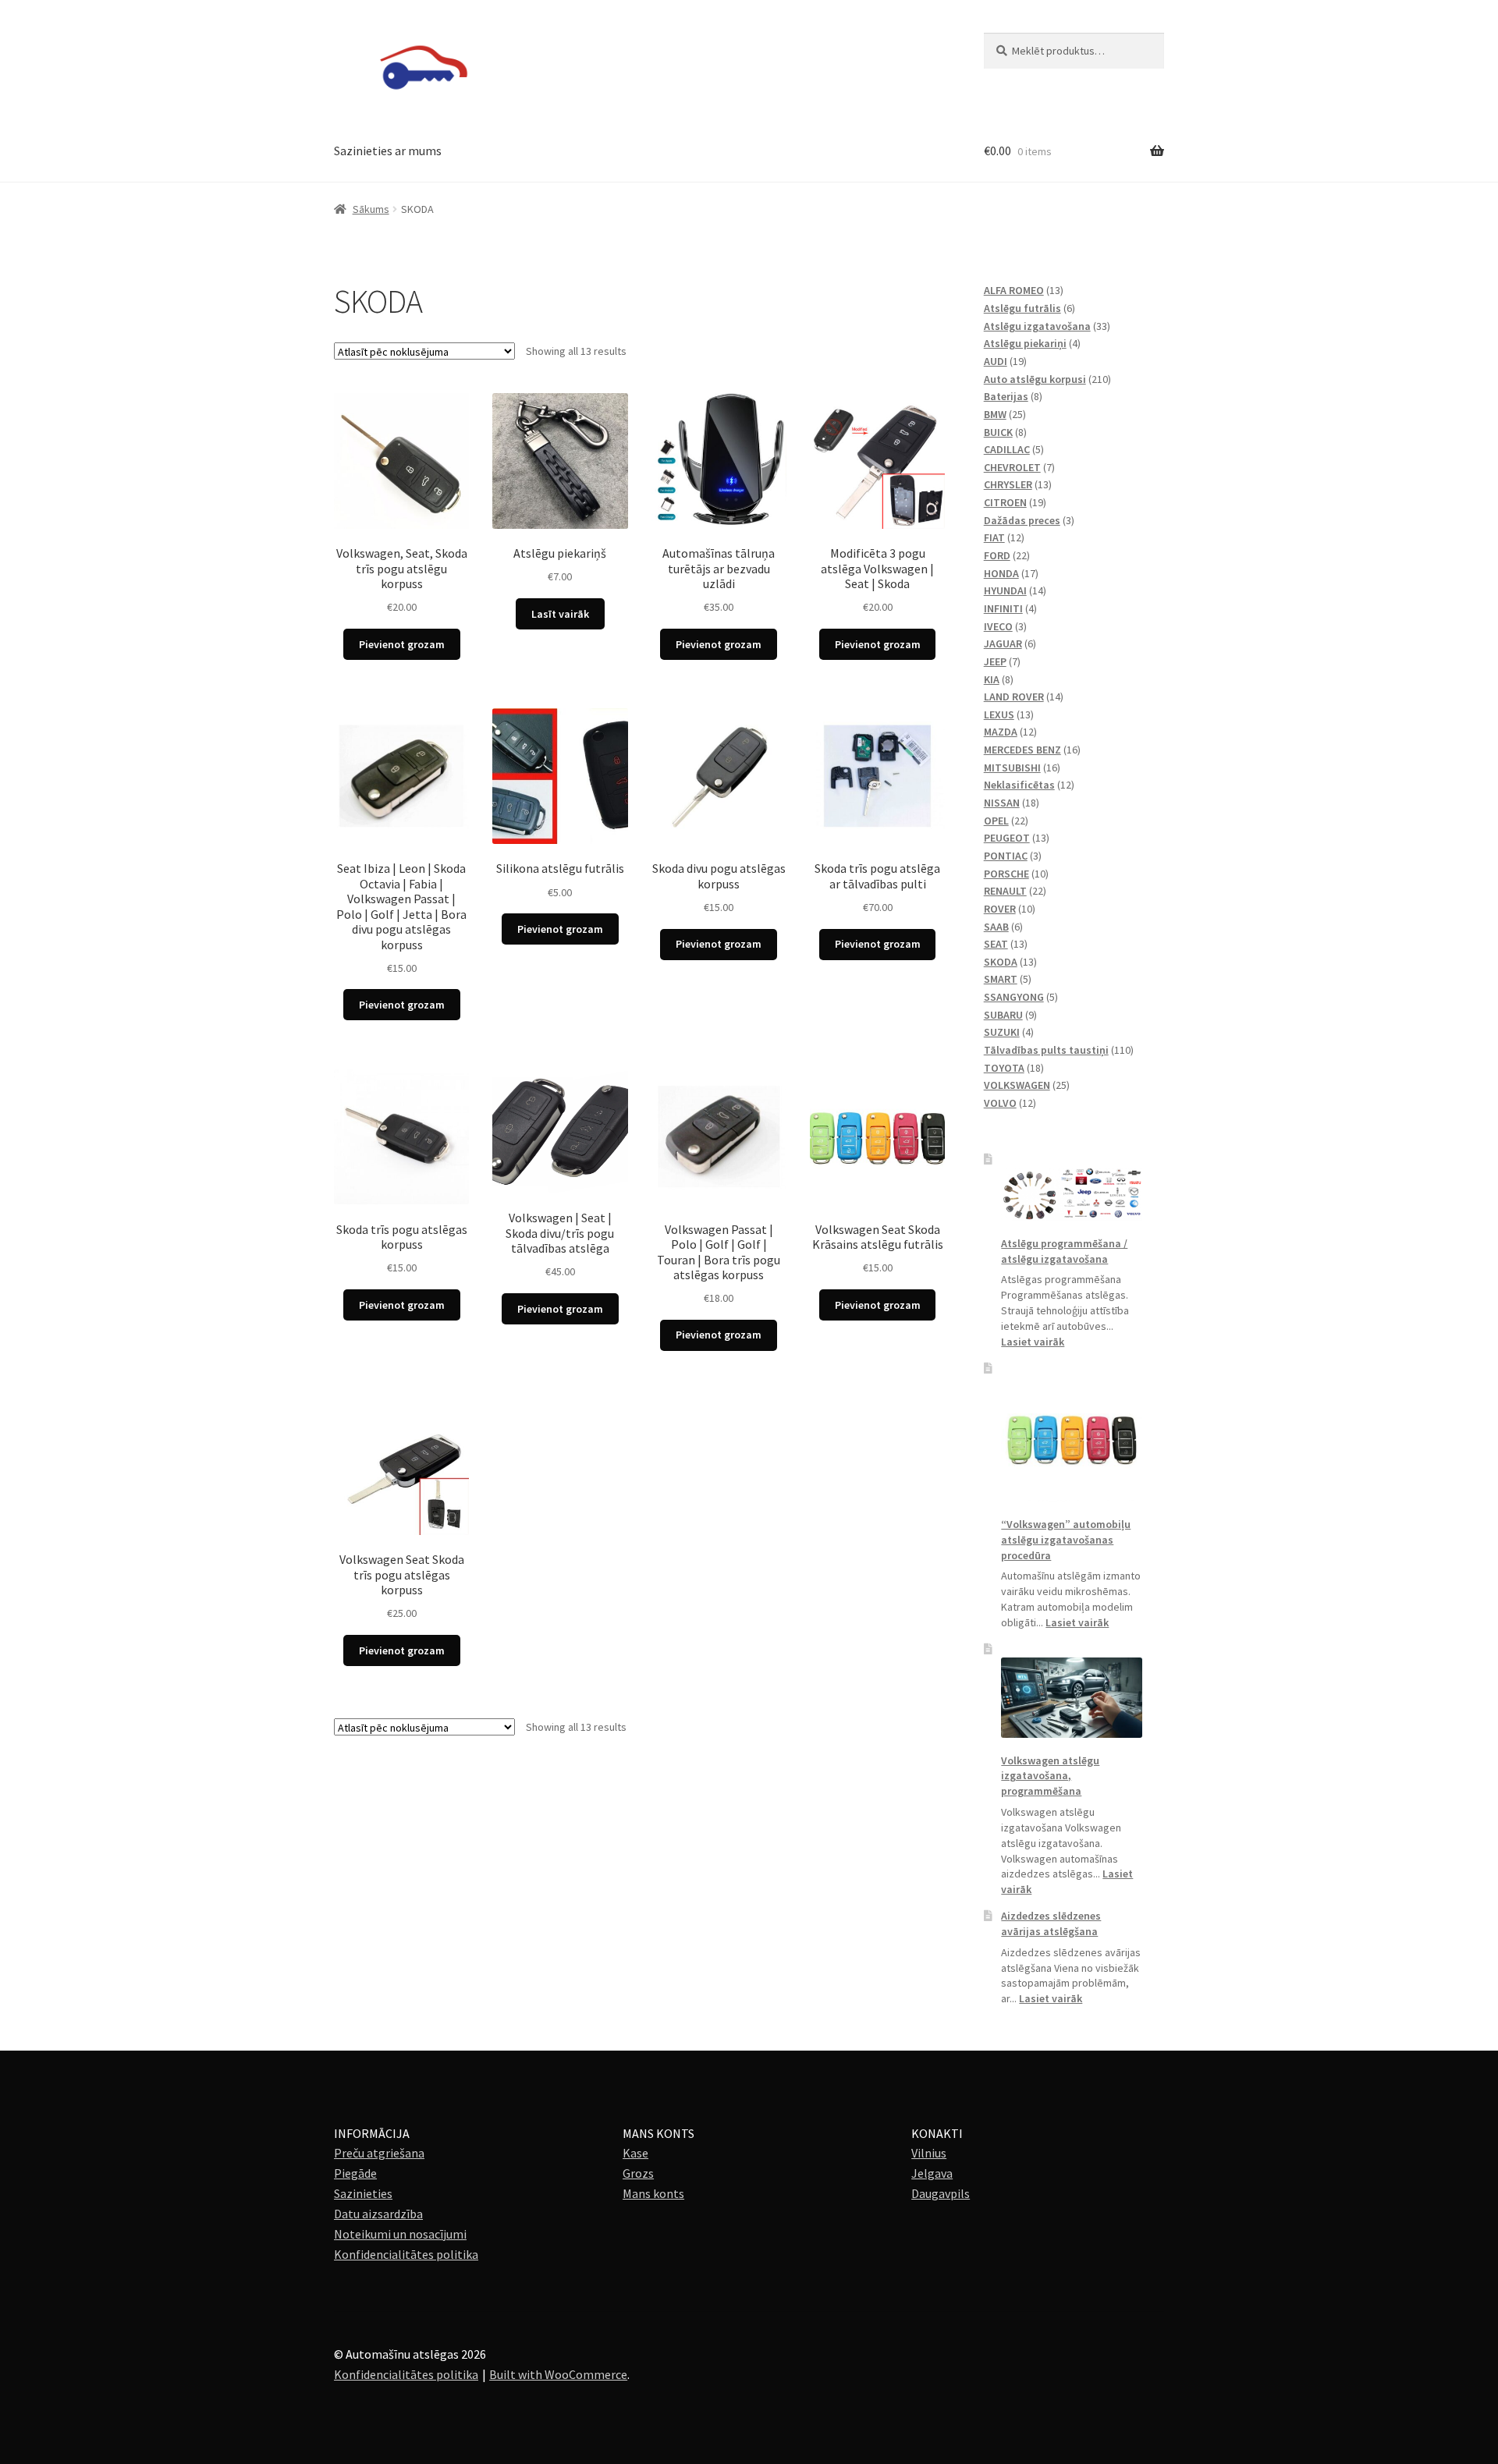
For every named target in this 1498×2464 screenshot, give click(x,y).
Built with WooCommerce (558, 2374)
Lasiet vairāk (1033, 1342)
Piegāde (355, 2173)
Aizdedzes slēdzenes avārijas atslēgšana (1051, 1923)
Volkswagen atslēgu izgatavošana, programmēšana (1050, 1776)
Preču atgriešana (379, 2153)
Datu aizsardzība (378, 2214)
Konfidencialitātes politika (406, 2254)
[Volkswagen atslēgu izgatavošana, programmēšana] (1072, 1698)
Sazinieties (363, 2193)
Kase (635, 2153)
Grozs (638, 2173)
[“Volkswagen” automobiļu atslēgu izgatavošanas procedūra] (1072, 1439)
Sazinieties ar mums (388, 151)
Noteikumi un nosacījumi (400, 2234)
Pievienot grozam (402, 644)
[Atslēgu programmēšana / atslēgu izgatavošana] (1072, 1194)
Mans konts (653, 2193)
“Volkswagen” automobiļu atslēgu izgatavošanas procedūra (1066, 1540)
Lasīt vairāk (560, 614)
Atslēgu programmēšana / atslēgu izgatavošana (1064, 1251)
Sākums (371, 209)
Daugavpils (941, 2193)
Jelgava (932, 2173)
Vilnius (929, 2153)
